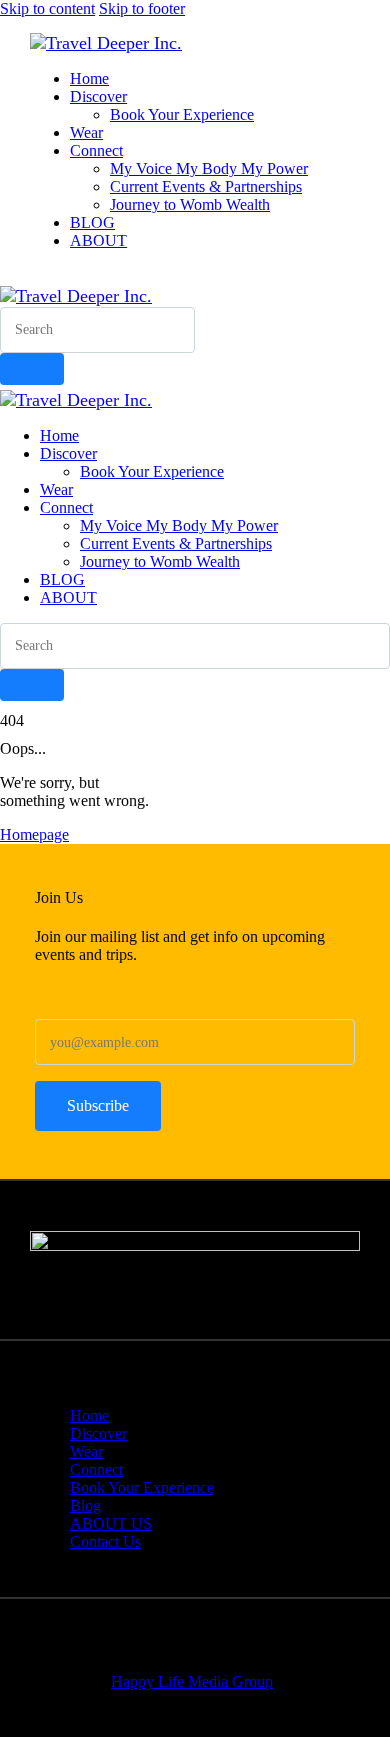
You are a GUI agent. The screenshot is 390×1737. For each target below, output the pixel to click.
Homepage (34, 834)
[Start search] (32, 369)
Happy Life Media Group (192, 1681)
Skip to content (47, 8)
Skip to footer (142, 8)
